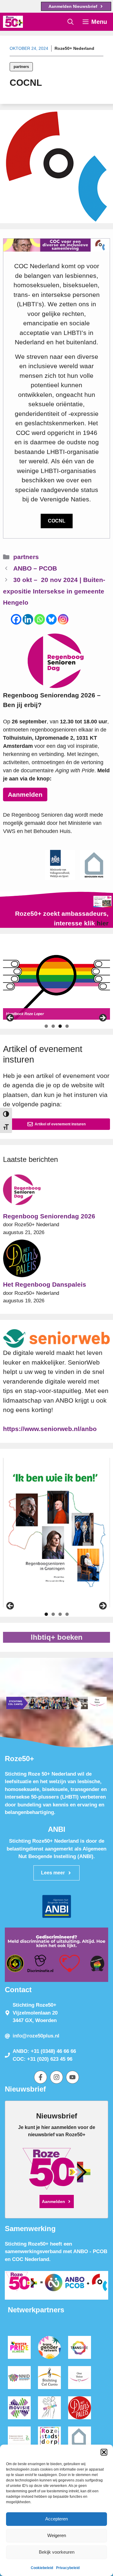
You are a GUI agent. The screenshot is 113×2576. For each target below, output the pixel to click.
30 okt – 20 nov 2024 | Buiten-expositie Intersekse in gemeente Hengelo (54, 591)
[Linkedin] (28, 619)
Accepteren (56, 2519)
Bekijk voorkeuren (57, 2552)
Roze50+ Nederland (74, 48)
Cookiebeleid (42, 2568)
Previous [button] (11, 1018)
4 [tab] (67, 1026)
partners (21, 67)
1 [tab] (46, 1026)
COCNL (57, 521)
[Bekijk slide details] (56, 981)
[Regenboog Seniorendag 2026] (22, 1191)
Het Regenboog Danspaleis (45, 1284)
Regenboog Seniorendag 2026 (49, 1216)
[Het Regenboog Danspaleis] (22, 1260)
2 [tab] (53, 1026)
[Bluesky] (51, 619)
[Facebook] (16, 619)
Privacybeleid (68, 2568)
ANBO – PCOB (35, 568)
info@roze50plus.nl (36, 2036)
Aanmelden (25, 794)
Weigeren (57, 2535)
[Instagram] (63, 619)
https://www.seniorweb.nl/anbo (50, 1429)
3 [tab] (60, 1026)
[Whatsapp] (40, 619)
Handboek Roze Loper (25, 1014)
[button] (104, 2452)
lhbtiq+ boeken (57, 1637)
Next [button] (102, 1018)
